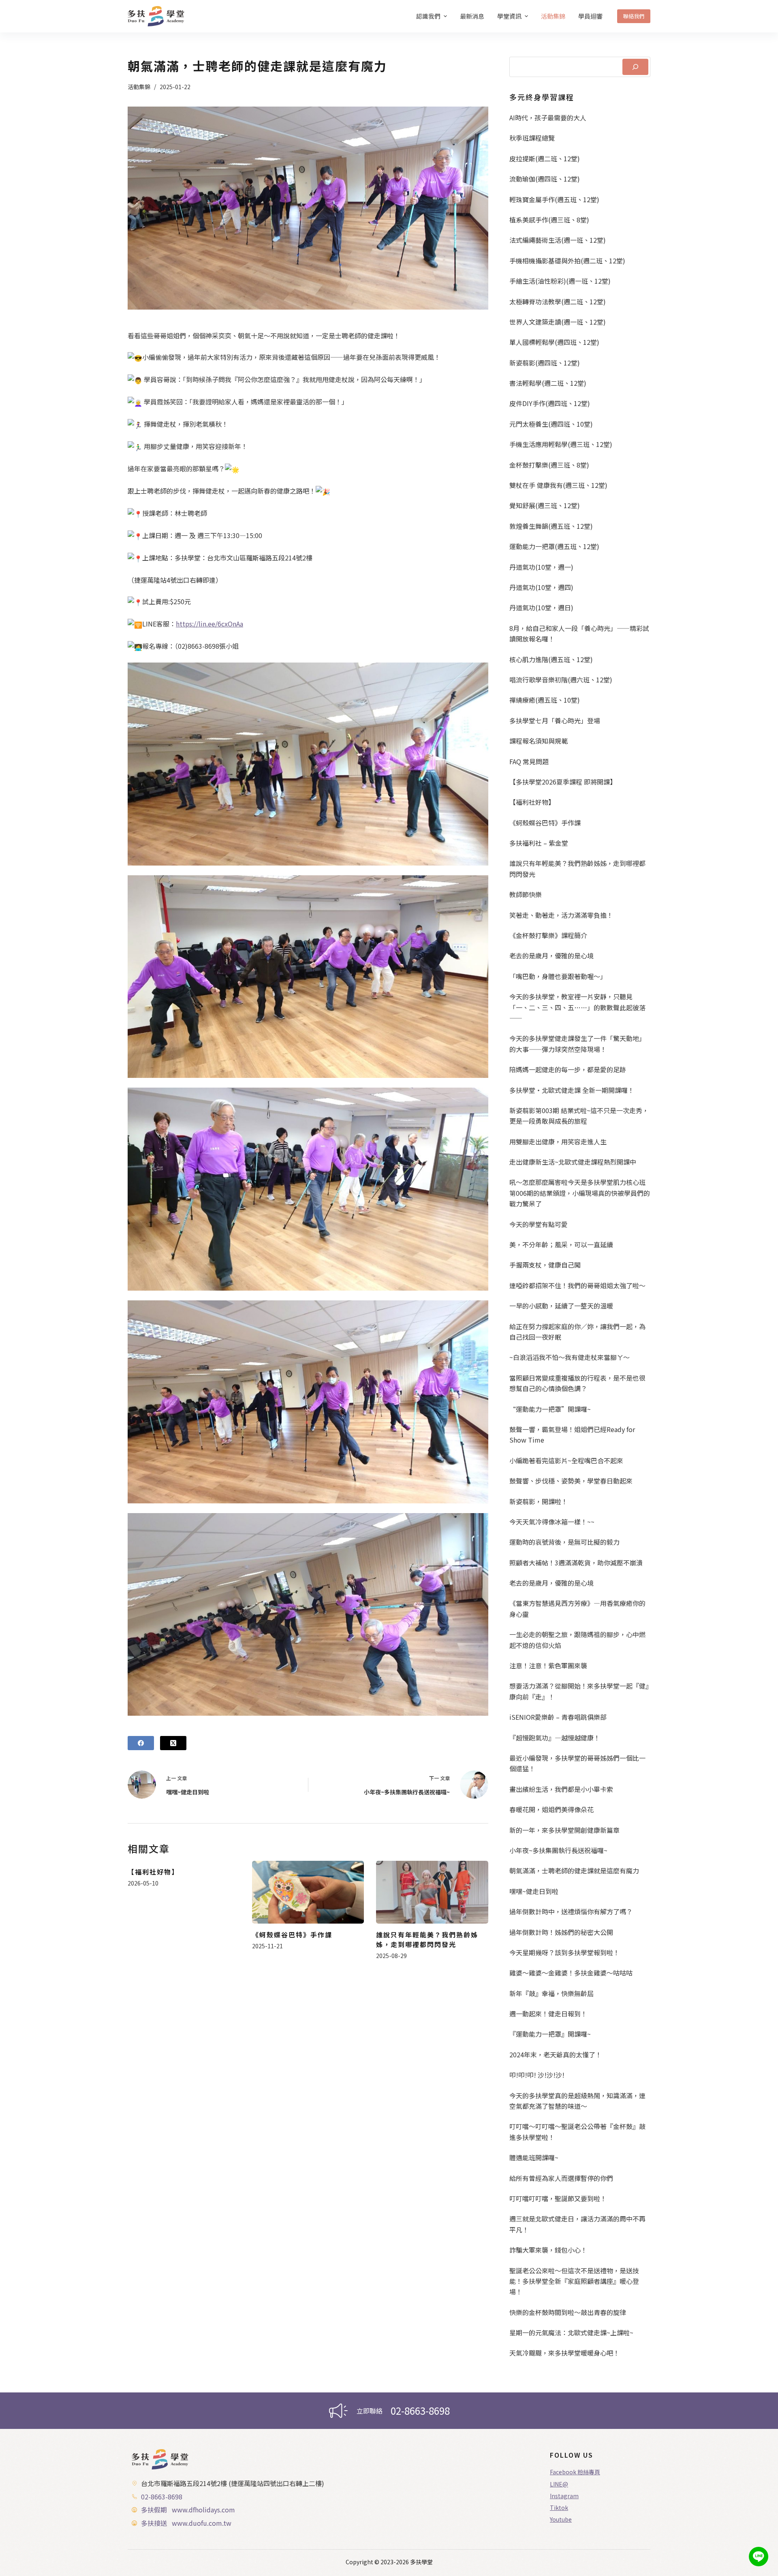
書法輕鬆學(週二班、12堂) (548, 383)
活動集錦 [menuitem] (553, 16)
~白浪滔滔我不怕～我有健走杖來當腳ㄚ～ (570, 1357)
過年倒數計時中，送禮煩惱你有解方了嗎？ (571, 1911)
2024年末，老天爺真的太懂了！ (556, 2054)
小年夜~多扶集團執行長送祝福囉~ (558, 1850)
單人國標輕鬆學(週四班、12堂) (554, 342)
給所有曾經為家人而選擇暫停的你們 (561, 2178)
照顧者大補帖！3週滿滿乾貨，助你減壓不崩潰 (576, 1563)
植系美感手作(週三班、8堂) (549, 220)
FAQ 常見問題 (529, 761)
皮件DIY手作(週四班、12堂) (550, 403)
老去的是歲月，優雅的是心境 (551, 956)
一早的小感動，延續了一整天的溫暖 (561, 1306)
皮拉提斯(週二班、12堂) (545, 158)
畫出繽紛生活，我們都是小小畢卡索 (561, 1789)
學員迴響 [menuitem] (590, 16)
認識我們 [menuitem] (428, 16)
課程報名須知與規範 (539, 741)
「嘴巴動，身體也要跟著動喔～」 (558, 976)
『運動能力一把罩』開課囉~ (550, 2034)
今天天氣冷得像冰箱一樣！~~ (552, 1522)
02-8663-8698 (420, 2410)
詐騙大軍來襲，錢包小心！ (548, 2250)
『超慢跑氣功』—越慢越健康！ (555, 1738)
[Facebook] (141, 1743)
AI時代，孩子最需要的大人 (548, 118)
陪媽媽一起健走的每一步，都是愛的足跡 (568, 1069)
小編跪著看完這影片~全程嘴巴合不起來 (566, 1460)
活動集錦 (139, 87)
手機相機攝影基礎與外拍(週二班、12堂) (567, 261)
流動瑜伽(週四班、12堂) (545, 179)
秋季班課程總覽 (532, 138)
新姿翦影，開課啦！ (539, 1501)
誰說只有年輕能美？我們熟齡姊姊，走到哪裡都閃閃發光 (427, 1939)
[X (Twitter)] (173, 1743)
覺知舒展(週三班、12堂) (545, 505)
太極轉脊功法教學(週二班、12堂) (558, 301)
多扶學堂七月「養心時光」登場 (555, 720)
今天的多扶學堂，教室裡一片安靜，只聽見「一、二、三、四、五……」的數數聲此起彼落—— (577, 1007)
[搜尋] (635, 67)
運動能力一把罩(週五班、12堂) (554, 546)
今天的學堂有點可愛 (539, 1224)
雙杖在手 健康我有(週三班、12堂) (558, 485)
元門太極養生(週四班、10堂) (551, 424)
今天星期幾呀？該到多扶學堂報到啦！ (564, 1952)
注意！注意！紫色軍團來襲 (548, 1665)
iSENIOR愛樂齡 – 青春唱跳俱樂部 (558, 1717)
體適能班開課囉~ (534, 2157)
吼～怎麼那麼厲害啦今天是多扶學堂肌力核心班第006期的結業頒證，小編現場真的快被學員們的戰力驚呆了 (580, 1193)
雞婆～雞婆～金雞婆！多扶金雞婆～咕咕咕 (571, 1973)
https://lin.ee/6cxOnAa (209, 624)
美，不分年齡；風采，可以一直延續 (561, 1244)
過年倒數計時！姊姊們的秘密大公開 (561, 1932)
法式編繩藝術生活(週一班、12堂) (558, 240)
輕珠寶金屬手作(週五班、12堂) (554, 199)
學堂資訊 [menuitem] (509, 16)
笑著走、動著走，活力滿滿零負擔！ (561, 915)
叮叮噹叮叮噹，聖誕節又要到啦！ (558, 2198)
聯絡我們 (634, 16)
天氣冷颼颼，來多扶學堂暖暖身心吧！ (564, 2353)
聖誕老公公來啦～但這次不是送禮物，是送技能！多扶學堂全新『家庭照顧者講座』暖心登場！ (574, 2281)
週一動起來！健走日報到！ (548, 2014)
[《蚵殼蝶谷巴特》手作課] (308, 1892)
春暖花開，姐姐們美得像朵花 (551, 1809)
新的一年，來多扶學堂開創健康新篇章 (564, 1830)
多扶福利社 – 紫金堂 (539, 843)
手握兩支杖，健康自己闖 (545, 1265)
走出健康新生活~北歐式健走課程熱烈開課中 (573, 1162)
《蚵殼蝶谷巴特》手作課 (292, 1935)
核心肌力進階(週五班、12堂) (551, 659)
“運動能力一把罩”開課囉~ (550, 1409)
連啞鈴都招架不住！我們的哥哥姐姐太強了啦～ (577, 1285)
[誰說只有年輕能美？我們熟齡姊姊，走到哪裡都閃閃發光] (432, 1892)
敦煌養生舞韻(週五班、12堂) (551, 526)
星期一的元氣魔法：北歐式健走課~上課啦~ (571, 2332)
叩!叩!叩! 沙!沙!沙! (537, 2075)
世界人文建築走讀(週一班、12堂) (558, 322)
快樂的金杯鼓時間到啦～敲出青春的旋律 (568, 2312)
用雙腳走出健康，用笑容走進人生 (558, 1142)
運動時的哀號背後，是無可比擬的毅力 (564, 1542)
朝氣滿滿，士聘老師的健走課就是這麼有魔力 (574, 1871)
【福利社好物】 (153, 1872)
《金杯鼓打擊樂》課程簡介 (548, 935)
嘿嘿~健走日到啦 (534, 1891)
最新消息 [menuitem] (472, 16)
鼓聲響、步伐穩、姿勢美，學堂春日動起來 (571, 1481)
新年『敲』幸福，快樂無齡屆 (551, 1993)
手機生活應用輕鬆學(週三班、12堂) (561, 444)
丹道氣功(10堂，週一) (541, 567)
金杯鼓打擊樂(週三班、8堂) (549, 465)
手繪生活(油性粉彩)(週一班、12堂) (560, 281)
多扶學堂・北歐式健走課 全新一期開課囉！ (572, 1090)
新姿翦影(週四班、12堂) (545, 363)
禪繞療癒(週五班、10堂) (545, 700)
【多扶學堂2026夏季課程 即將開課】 (563, 782)
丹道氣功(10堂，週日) (541, 607)
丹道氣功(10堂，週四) (541, 587)
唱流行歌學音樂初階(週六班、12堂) (561, 680)
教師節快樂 (526, 894)
